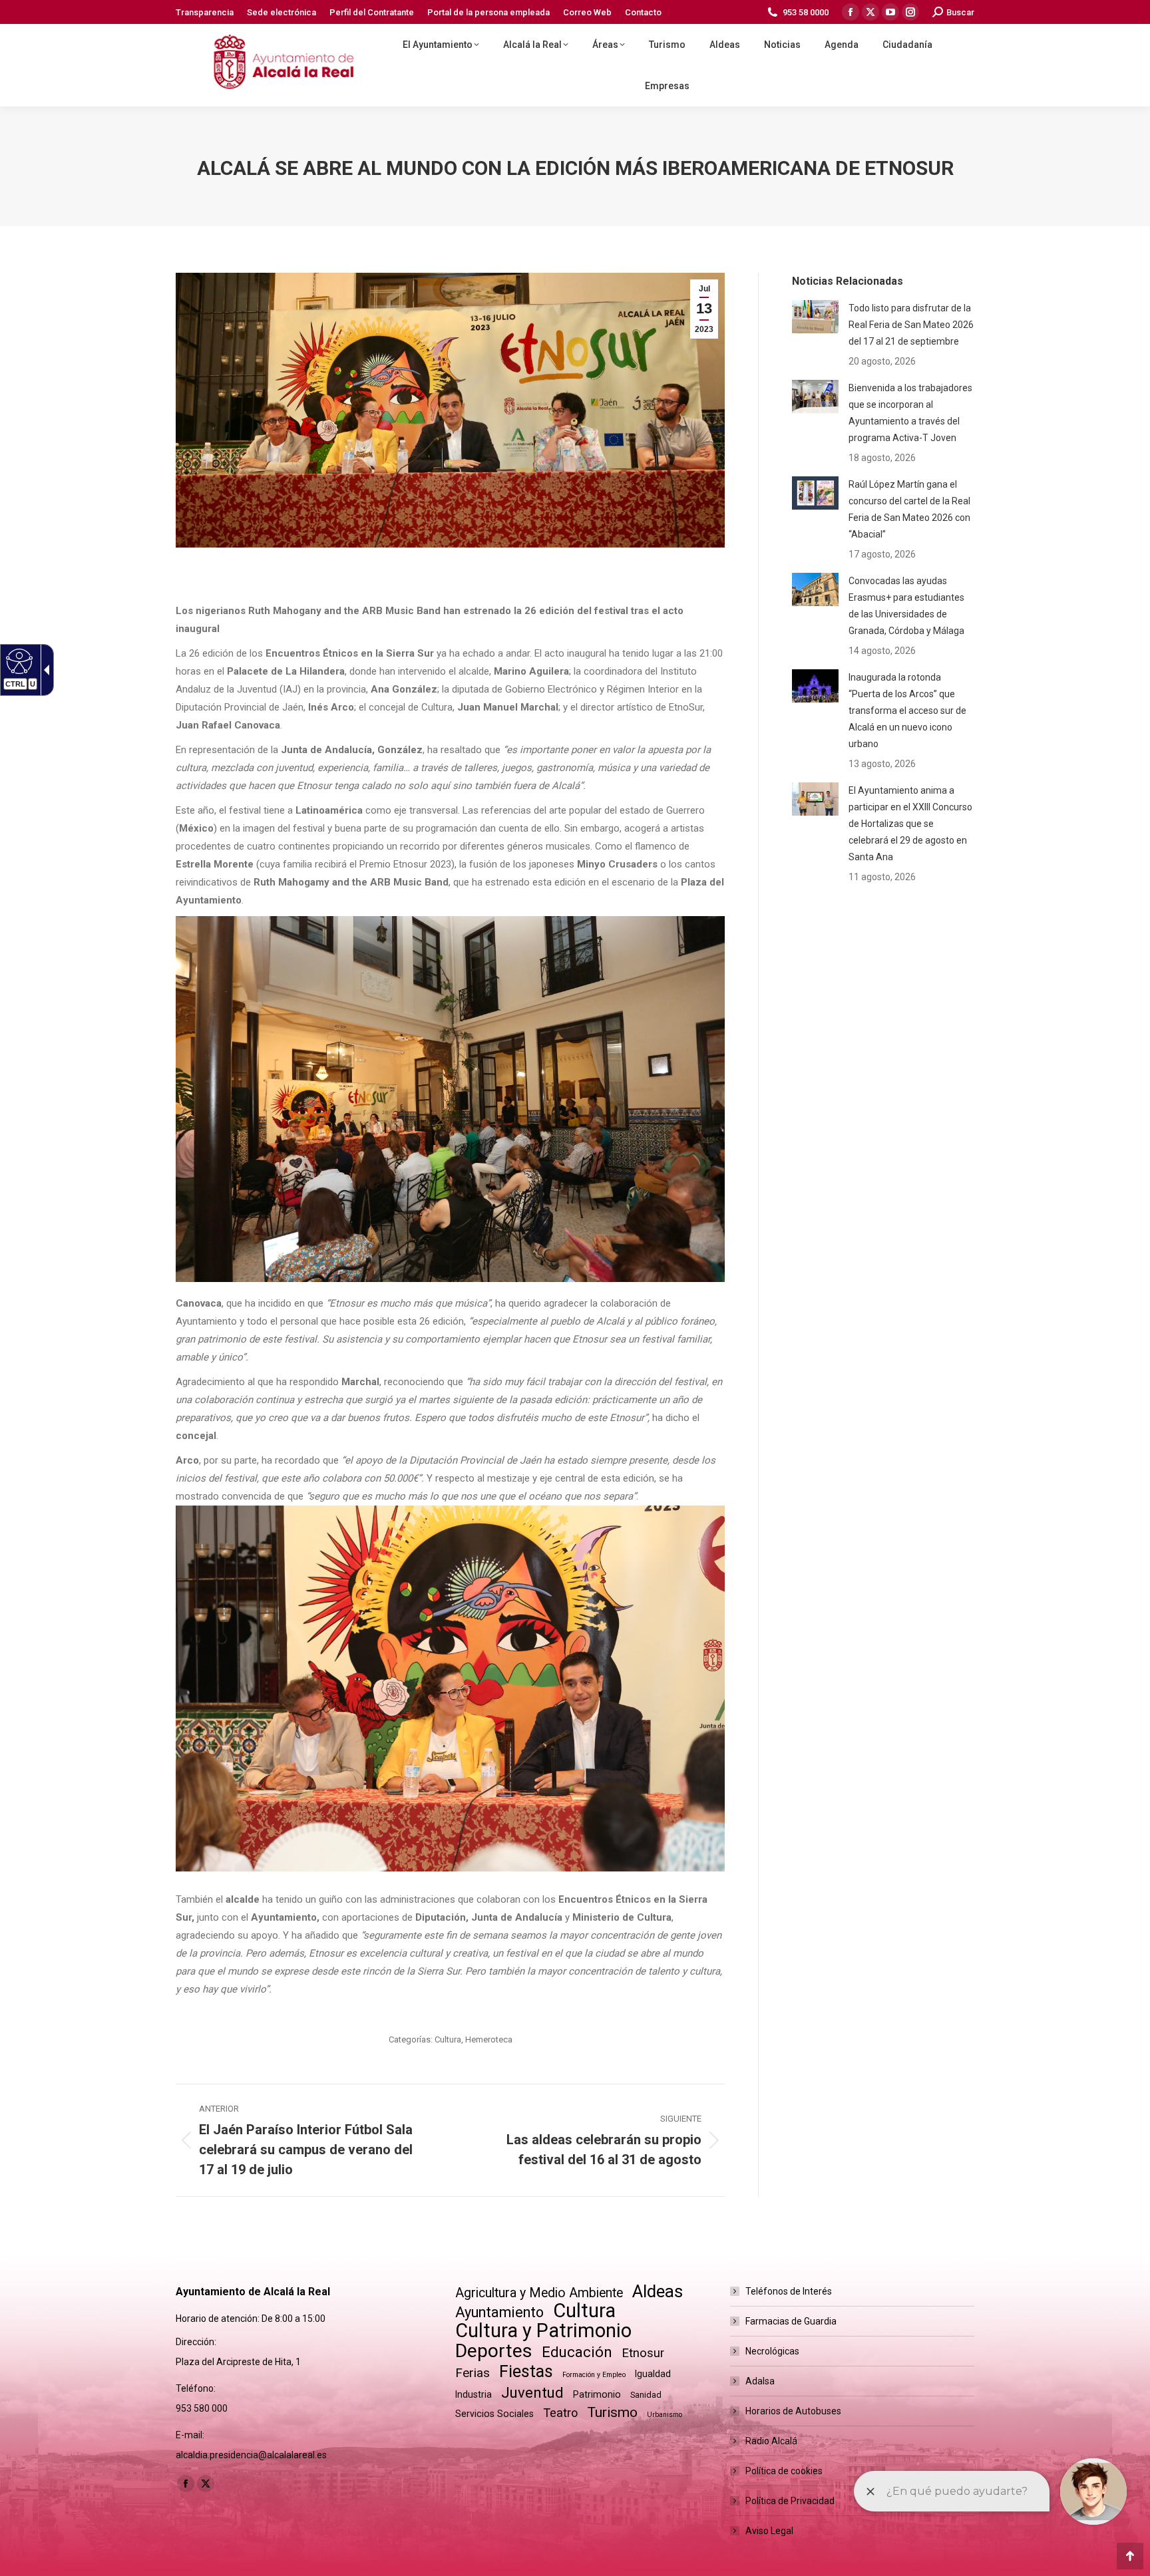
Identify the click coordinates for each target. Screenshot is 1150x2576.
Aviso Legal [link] (769, 2531)
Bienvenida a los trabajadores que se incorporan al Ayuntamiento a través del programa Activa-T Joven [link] (910, 413)
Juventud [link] (532, 2393)
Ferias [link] (473, 2373)
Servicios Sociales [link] (494, 2414)
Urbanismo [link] (665, 2415)
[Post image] (815, 317)
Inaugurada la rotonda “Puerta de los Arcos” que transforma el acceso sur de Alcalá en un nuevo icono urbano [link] (907, 711)
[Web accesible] (18, 661)
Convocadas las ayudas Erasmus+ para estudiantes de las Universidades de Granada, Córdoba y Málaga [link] (906, 606)
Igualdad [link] (653, 2374)
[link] (205, 12)
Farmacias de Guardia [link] (791, 2321)
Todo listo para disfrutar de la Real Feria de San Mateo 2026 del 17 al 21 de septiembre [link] (911, 325)
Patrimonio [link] (597, 2394)
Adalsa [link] (760, 2381)
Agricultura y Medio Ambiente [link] (539, 2293)
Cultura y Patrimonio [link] (543, 2331)
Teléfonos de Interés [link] (789, 2291)
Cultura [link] (448, 2039)
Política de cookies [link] (784, 2471)
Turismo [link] (612, 2412)
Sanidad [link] (646, 2395)
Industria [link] (474, 2394)
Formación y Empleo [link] (594, 2375)
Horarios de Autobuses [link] (793, 2411)
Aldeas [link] (658, 2292)
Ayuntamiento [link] (499, 2312)
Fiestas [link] (526, 2371)
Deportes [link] (494, 2351)
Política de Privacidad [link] (790, 2501)
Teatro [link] (560, 2413)
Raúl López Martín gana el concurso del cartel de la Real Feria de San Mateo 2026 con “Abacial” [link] (909, 509)
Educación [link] (577, 2352)
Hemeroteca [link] (489, 2039)
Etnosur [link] (643, 2353)
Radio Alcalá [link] (771, 2441)
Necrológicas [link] (772, 2351)
